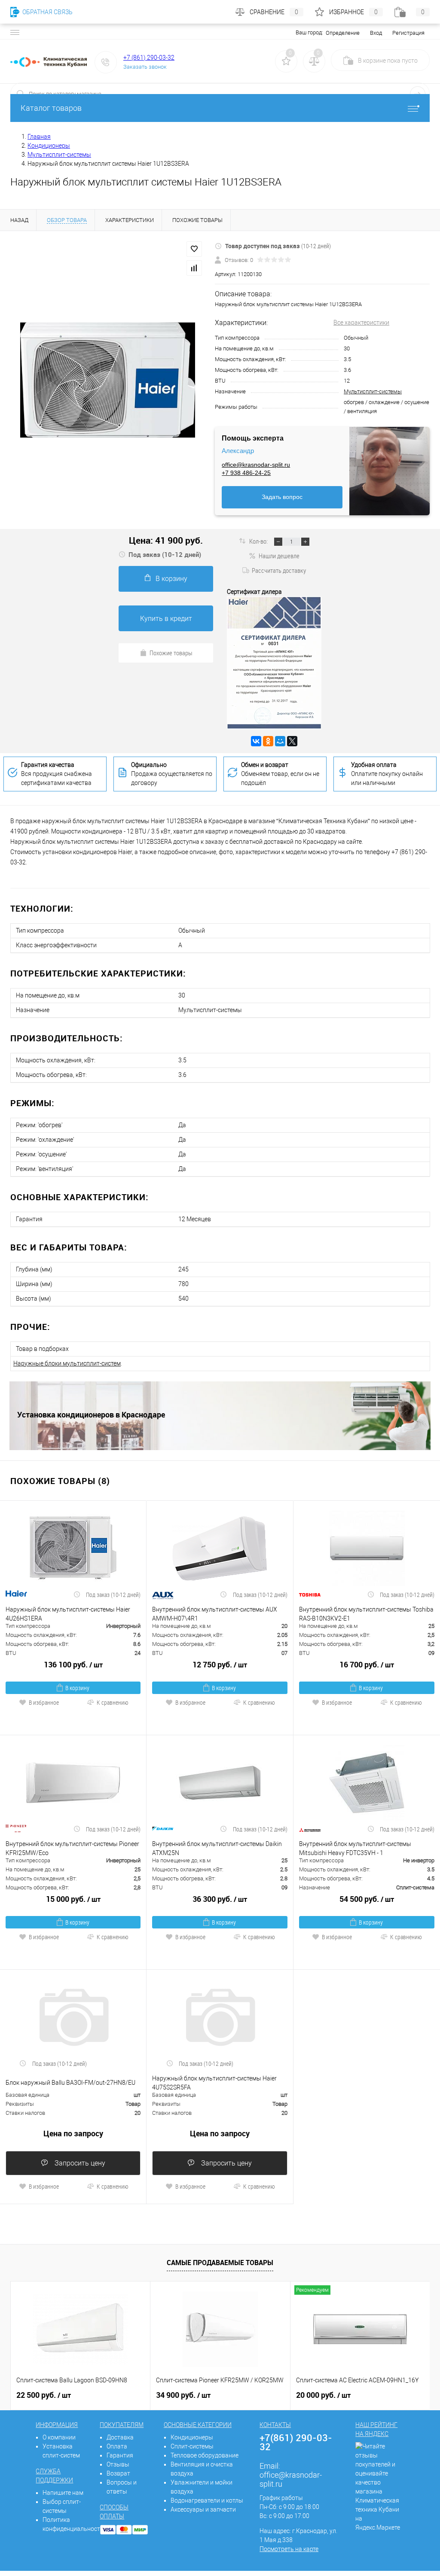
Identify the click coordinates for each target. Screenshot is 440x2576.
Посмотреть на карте (289, 2549)
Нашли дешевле (279, 556)
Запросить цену (79, 2163)
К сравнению (113, 1702)
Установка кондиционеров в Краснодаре (91, 1414)
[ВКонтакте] (256, 741)
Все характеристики (361, 322)
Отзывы (118, 2464)
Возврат (118, 2473)
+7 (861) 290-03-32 (149, 58)
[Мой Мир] (280, 741)
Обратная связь (47, 12)
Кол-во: (259, 541)
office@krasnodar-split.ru (256, 465)
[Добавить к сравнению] (194, 268)
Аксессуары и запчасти (203, 2509)
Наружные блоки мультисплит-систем (67, 1363)
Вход (376, 33)
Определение (343, 33)
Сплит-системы (192, 2446)
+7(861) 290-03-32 (296, 2442)
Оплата (117, 2446)
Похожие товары (171, 653)
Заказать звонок (145, 67)
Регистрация (408, 33)
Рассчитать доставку (279, 570)
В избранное (44, 1702)
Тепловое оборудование (205, 2455)
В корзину (171, 579)
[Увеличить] (107, 380)
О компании (59, 2437)
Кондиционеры (192, 2437)
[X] (292, 741)
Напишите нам (63, 2493)
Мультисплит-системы (373, 391)
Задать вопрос (282, 497)
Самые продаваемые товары (220, 2263)
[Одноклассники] (268, 741)
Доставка (120, 2437)
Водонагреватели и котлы (207, 2500)
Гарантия (120, 2455)
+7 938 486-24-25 (246, 473)
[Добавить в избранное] (194, 249)
